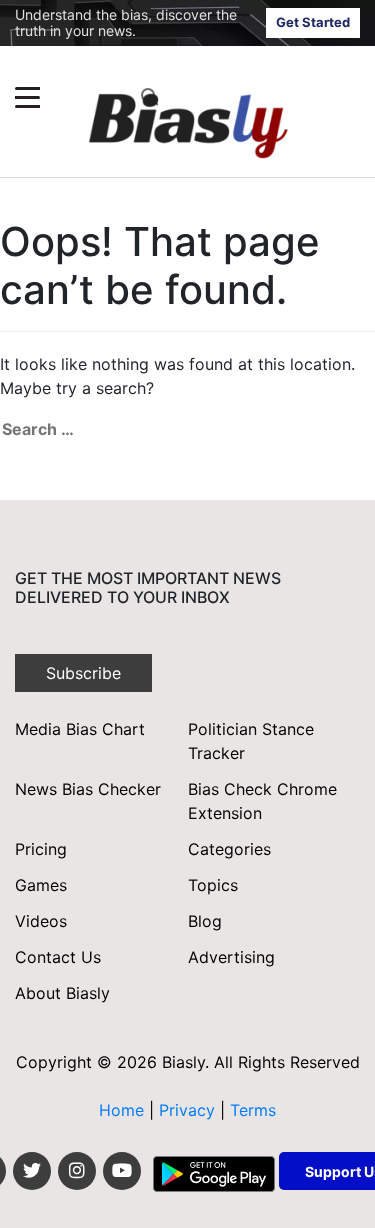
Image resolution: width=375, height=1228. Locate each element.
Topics (213, 885)
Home (121, 1110)
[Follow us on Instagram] (77, 1171)
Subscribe (83, 673)
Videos (41, 921)
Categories (229, 849)
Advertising (231, 957)
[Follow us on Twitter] (32, 1171)
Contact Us (58, 957)
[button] (149, 97)
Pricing (41, 849)
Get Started (313, 22)
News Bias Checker (88, 789)
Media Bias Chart (80, 729)
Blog (205, 921)
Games (41, 885)
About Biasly (62, 993)
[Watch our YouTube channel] (122, 1171)
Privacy (189, 1110)
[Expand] (27, 97)
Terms (253, 1110)
